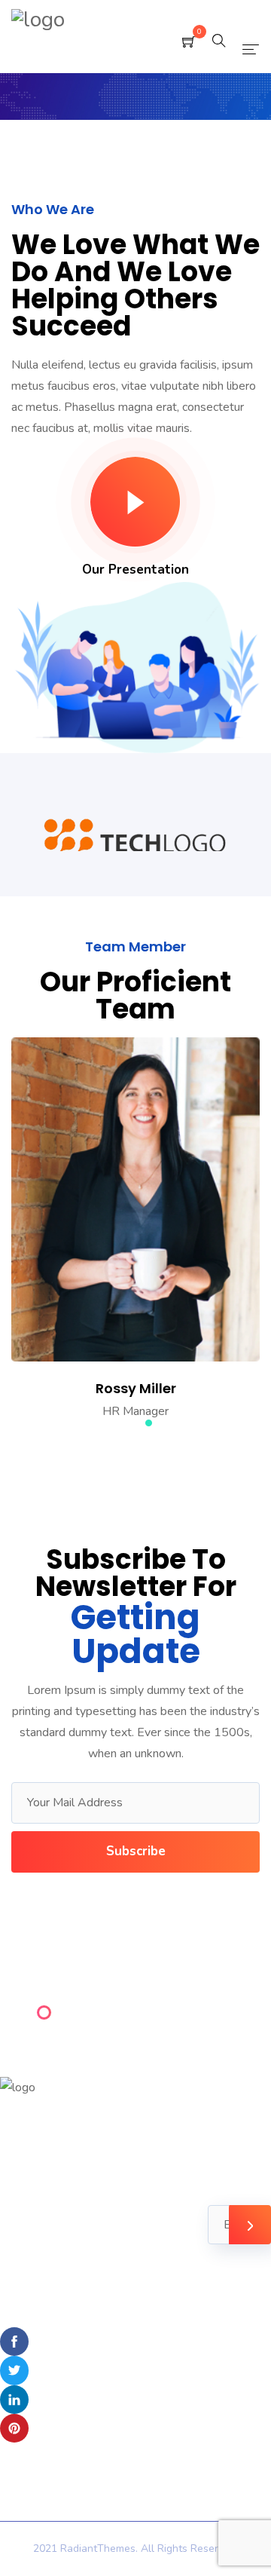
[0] (189, 43)
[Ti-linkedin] (14, 2400)
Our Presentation (135, 570)
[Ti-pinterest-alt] (14, 2428)
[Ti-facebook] (14, 2342)
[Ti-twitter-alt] (14, 2370)
